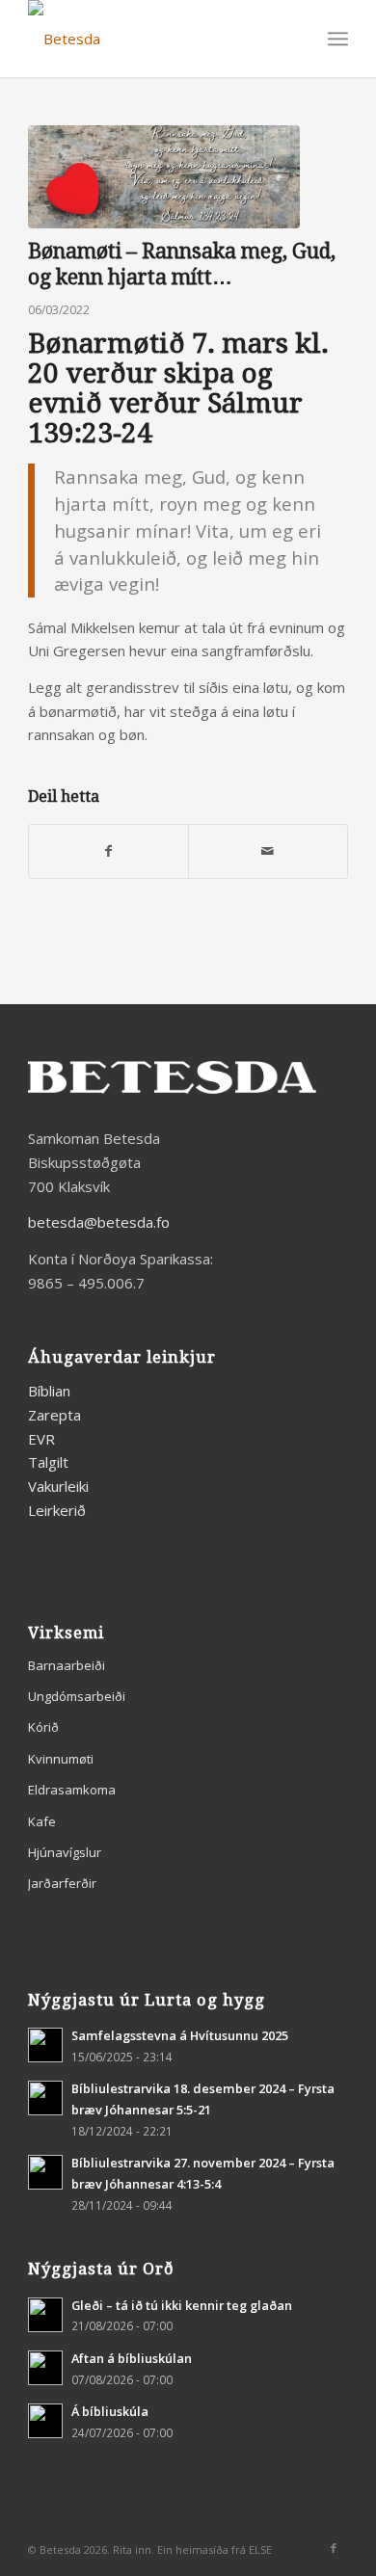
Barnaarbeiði (67, 1665)
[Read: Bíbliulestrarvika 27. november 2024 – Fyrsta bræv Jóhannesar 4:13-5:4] (45, 2172)
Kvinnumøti (61, 1759)
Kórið (43, 1727)
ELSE (260, 2549)
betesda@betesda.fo (99, 1222)
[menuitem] (338, 39)
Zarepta (54, 1415)
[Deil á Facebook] (108, 851)
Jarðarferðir (62, 1883)
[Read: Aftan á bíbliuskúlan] (45, 2368)
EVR (41, 1439)
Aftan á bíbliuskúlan (132, 2358)
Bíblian (49, 1391)
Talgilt (48, 1462)
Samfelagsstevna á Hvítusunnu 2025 (180, 2035)
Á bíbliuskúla (110, 2411)
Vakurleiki (58, 1486)
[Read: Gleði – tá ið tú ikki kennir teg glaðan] (45, 2315)
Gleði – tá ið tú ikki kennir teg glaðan (182, 2305)
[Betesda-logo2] (156, 39)
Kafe (42, 1821)
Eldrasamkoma (72, 1790)
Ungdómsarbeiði (77, 1696)
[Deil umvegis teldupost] (268, 851)
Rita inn (132, 2549)
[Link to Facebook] (334, 2548)
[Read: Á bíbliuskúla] (45, 2421)
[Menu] (338, 39)
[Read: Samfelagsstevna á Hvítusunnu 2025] (45, 2045)
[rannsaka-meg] (164, 177)
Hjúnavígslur (65, 1852)
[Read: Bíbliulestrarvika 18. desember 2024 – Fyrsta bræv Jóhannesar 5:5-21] (45, 2098)
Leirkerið (57, 1510)
